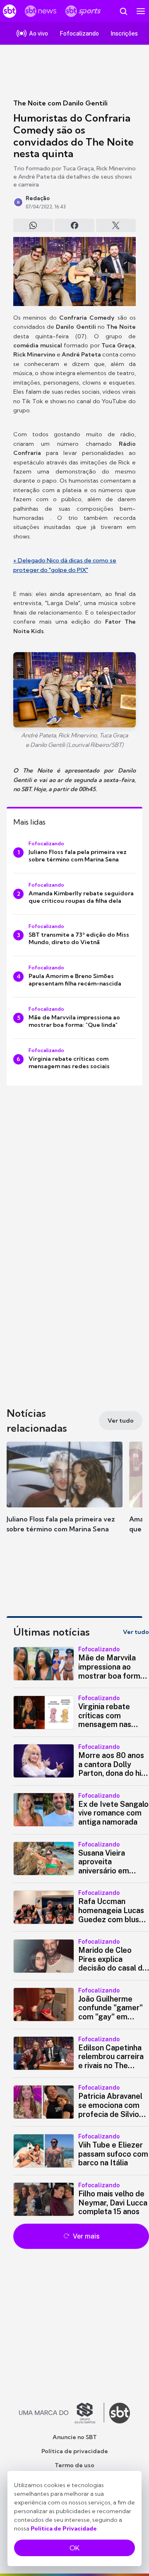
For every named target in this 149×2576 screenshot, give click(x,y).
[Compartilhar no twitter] (116, 225)
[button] (65, 1495)
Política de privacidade (75, 2451)
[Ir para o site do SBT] (120, 2413)
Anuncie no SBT (75, 2437)
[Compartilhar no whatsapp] (33, 225)
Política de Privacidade (64, 2528)
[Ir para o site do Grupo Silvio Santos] (62, 2413)
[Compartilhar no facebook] (74, 225)
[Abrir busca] (123, 11)
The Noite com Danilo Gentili (60, 103)
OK (74, 2548)
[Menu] (141, 11)
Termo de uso (74, 2465)
